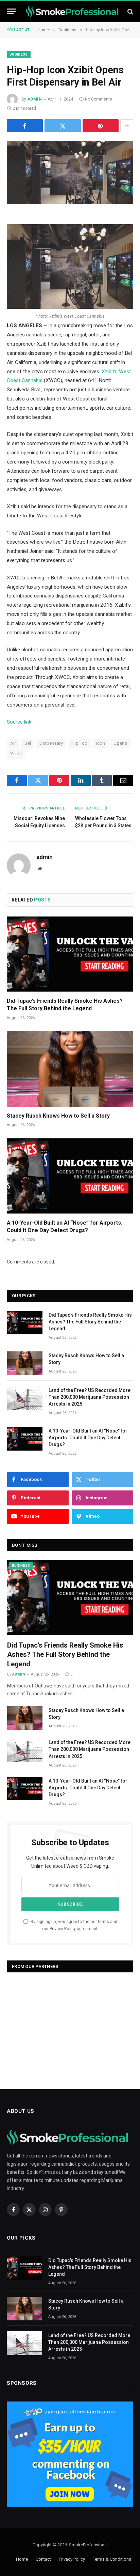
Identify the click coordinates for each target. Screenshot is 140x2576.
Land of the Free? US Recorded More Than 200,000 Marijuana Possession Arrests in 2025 (90, 1397)
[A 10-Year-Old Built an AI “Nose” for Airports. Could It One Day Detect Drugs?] (70, 1176)
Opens (120, 743)
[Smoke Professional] (73, 11)
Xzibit (16, 754)
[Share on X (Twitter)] (63, 126)
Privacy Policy (63, 1929)
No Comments (99, 99)
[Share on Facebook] (25, 126)
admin (34, 99)
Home (22, 2559)
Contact (43, 2559)
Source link (19, 722)
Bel (28, 743)
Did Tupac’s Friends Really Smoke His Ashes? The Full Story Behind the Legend (90, 1322)
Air (13, 743)
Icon (101, 743)
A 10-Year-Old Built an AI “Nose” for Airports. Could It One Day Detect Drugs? (88, 1438)
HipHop (79, 743)
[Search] (130, 11)
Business (19, 54)
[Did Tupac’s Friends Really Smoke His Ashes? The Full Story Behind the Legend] (70, 954)
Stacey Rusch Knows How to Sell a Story (58, 1116)
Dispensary (51, 743)
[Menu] (11, 11)
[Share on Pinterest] (101, 126)
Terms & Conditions (112, 2559)
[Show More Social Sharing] (127, 126)
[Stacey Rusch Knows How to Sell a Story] (70, 1069)
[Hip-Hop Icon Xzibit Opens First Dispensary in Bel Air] (70, 172)
